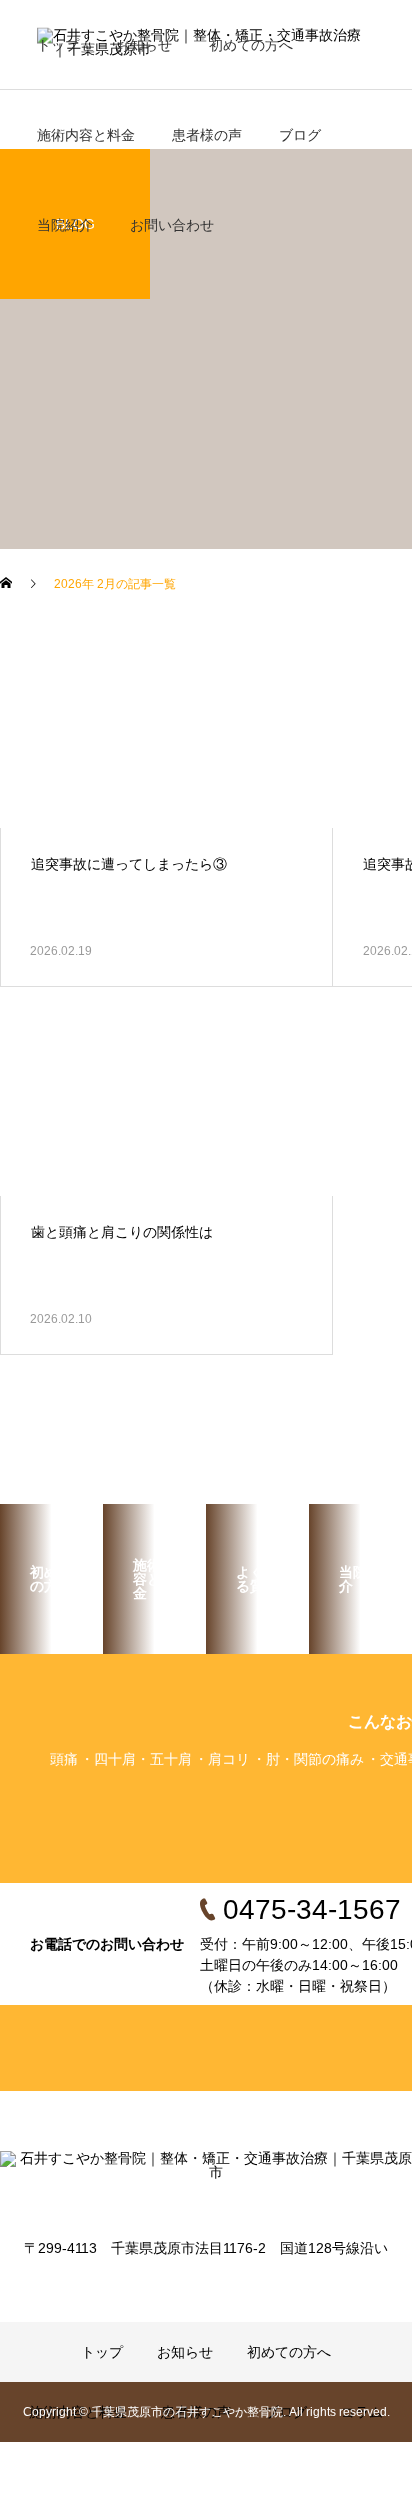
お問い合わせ (172, 225)
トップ (58, 45)
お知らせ (144, 45)
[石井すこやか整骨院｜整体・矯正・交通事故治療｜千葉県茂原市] (206, 2181)
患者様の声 (207, 135)
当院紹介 (65, 225)
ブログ (300, 135)
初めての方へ (251, 45)
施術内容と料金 (86, 135)
